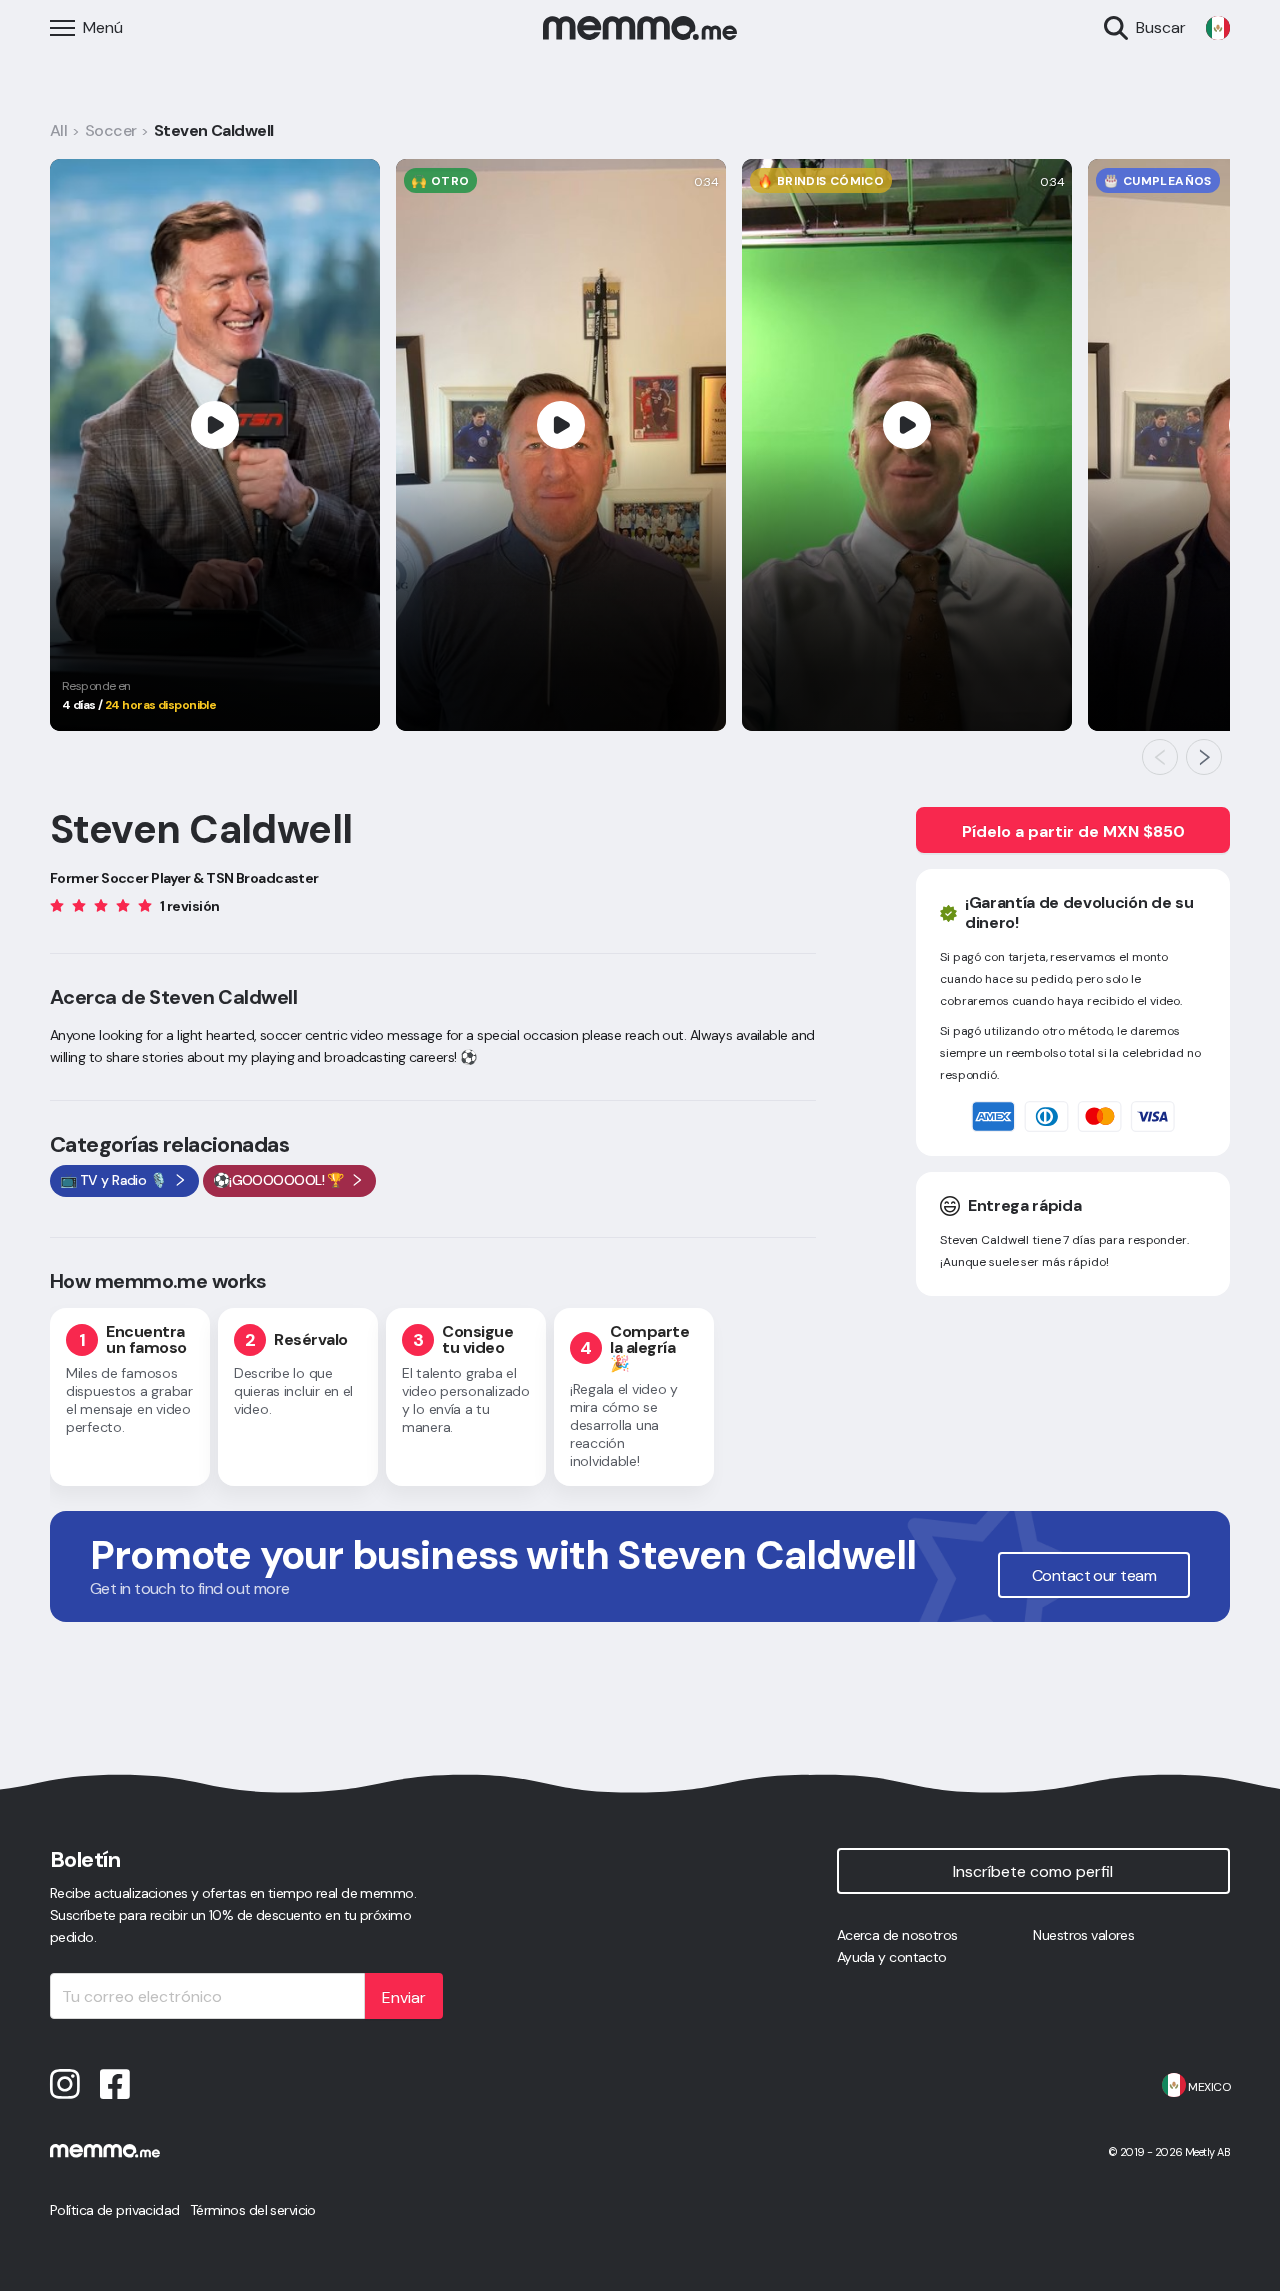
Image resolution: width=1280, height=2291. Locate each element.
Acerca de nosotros (897, 1935)
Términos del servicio (253, 2210)
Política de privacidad (115, 2210)
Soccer (111, 130)
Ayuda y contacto (892, 1957)
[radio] (57, 904)
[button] (1160, 757)
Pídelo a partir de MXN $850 (1073, 831)
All (58, 130)
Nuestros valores (1083, 1935)
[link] (1218, 28)
